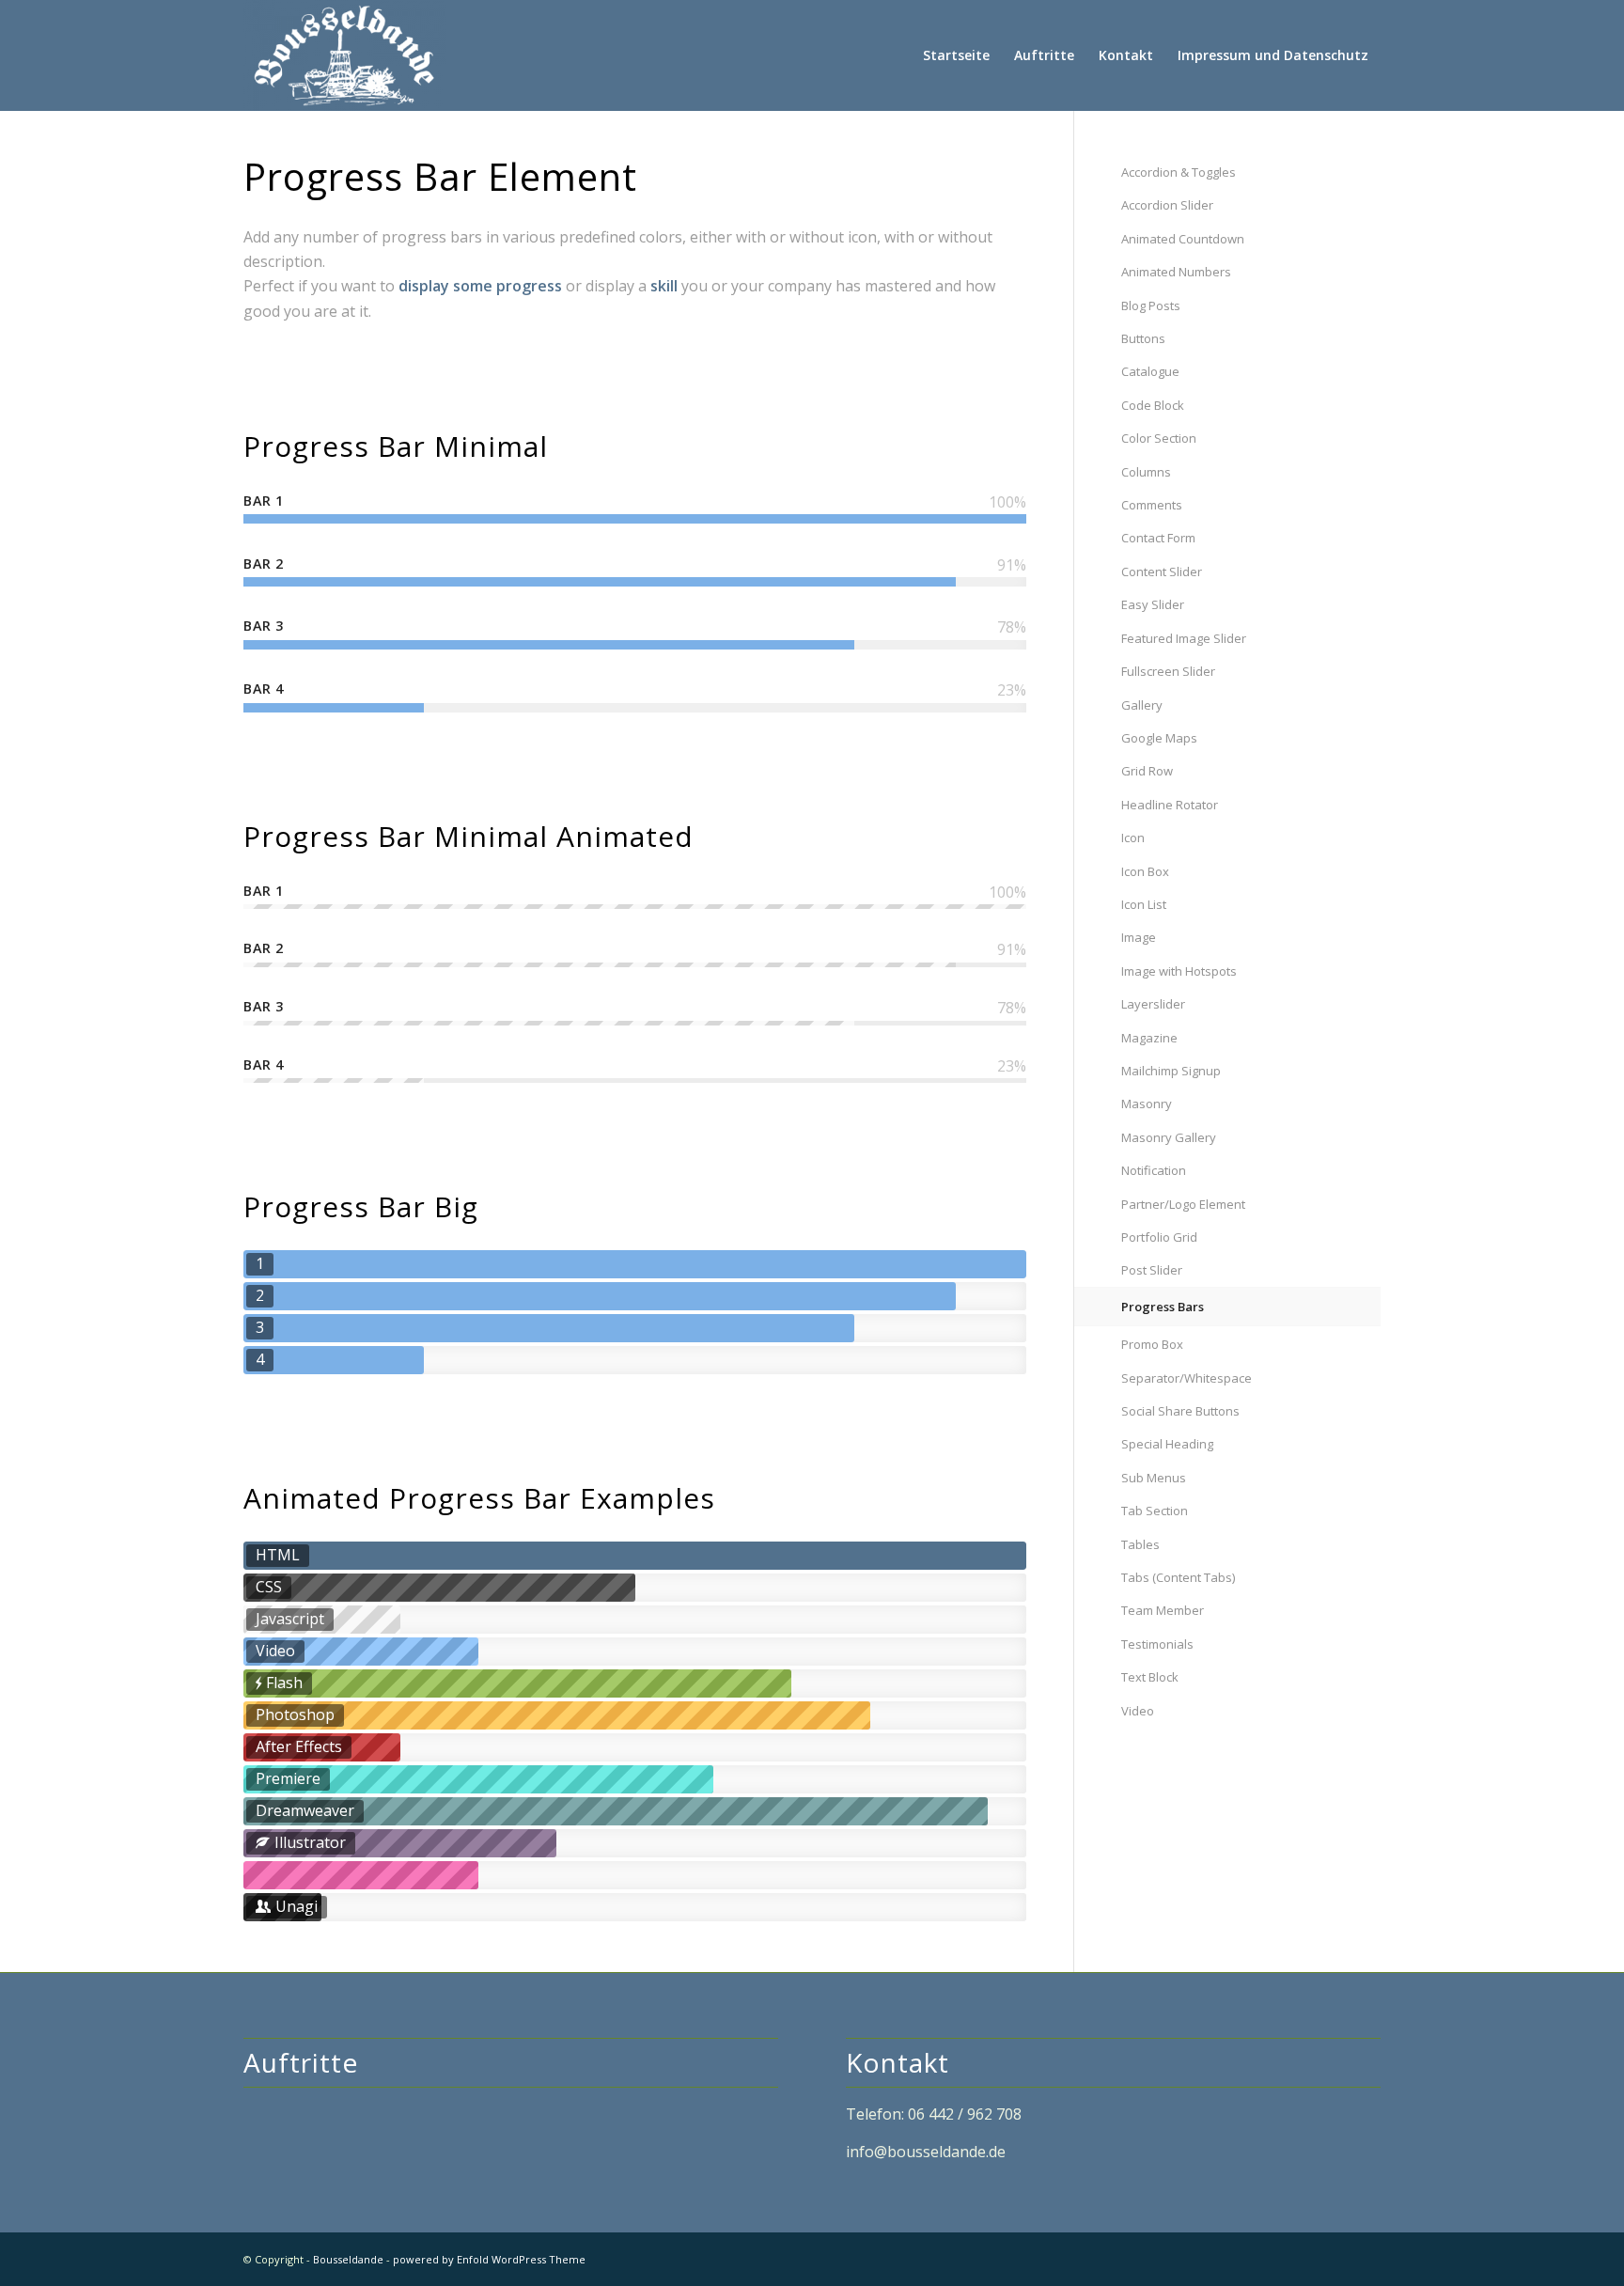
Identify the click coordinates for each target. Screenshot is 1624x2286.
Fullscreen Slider (1168, 671)
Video (1138, 1711)
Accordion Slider (1167, 205)
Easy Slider (1153, 604)
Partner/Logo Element (1183, 1204)
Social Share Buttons (1180, 1411)
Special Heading (1167, 1444)
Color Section (1159, 438)
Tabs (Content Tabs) (1178, 1577)
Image (1139, 937)
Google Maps (1159, 738)
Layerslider (1153, 1004)
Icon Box (1145, 871)
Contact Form (1158, 538)
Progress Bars (1163, 1307)
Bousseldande (348, 2259)
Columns (1146, 472)
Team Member (1163, 1610)
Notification (1154, 1170)
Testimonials (1157, 1644)
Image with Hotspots (1179, 971)
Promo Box (1152, 1344)
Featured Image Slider (1184, 638)
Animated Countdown (1183, 239)
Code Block (1153, 405)
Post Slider (1152, 1270)
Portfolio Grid (1159, 1237)
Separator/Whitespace (1187, 1378)
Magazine (1149, 1038)
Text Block (1150, 1677)
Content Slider (1162, 571)
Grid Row (1147, 771)
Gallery (1142, 705)
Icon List (1144, 904)
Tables (1140, 1544)
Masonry (1147, 1104)
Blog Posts (1151, 305)
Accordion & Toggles (1179, 172)
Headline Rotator (1170, 805)
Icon (1133, 838)
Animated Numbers (1176, 272)
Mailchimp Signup (1171, 1071)
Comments (1152, 505)
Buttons (1143, 338)
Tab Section (1155, 1511)
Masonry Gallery (1169, 1137)
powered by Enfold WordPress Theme (489, 2259)
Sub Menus (1154, 1478)
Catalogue (1150, 371)
